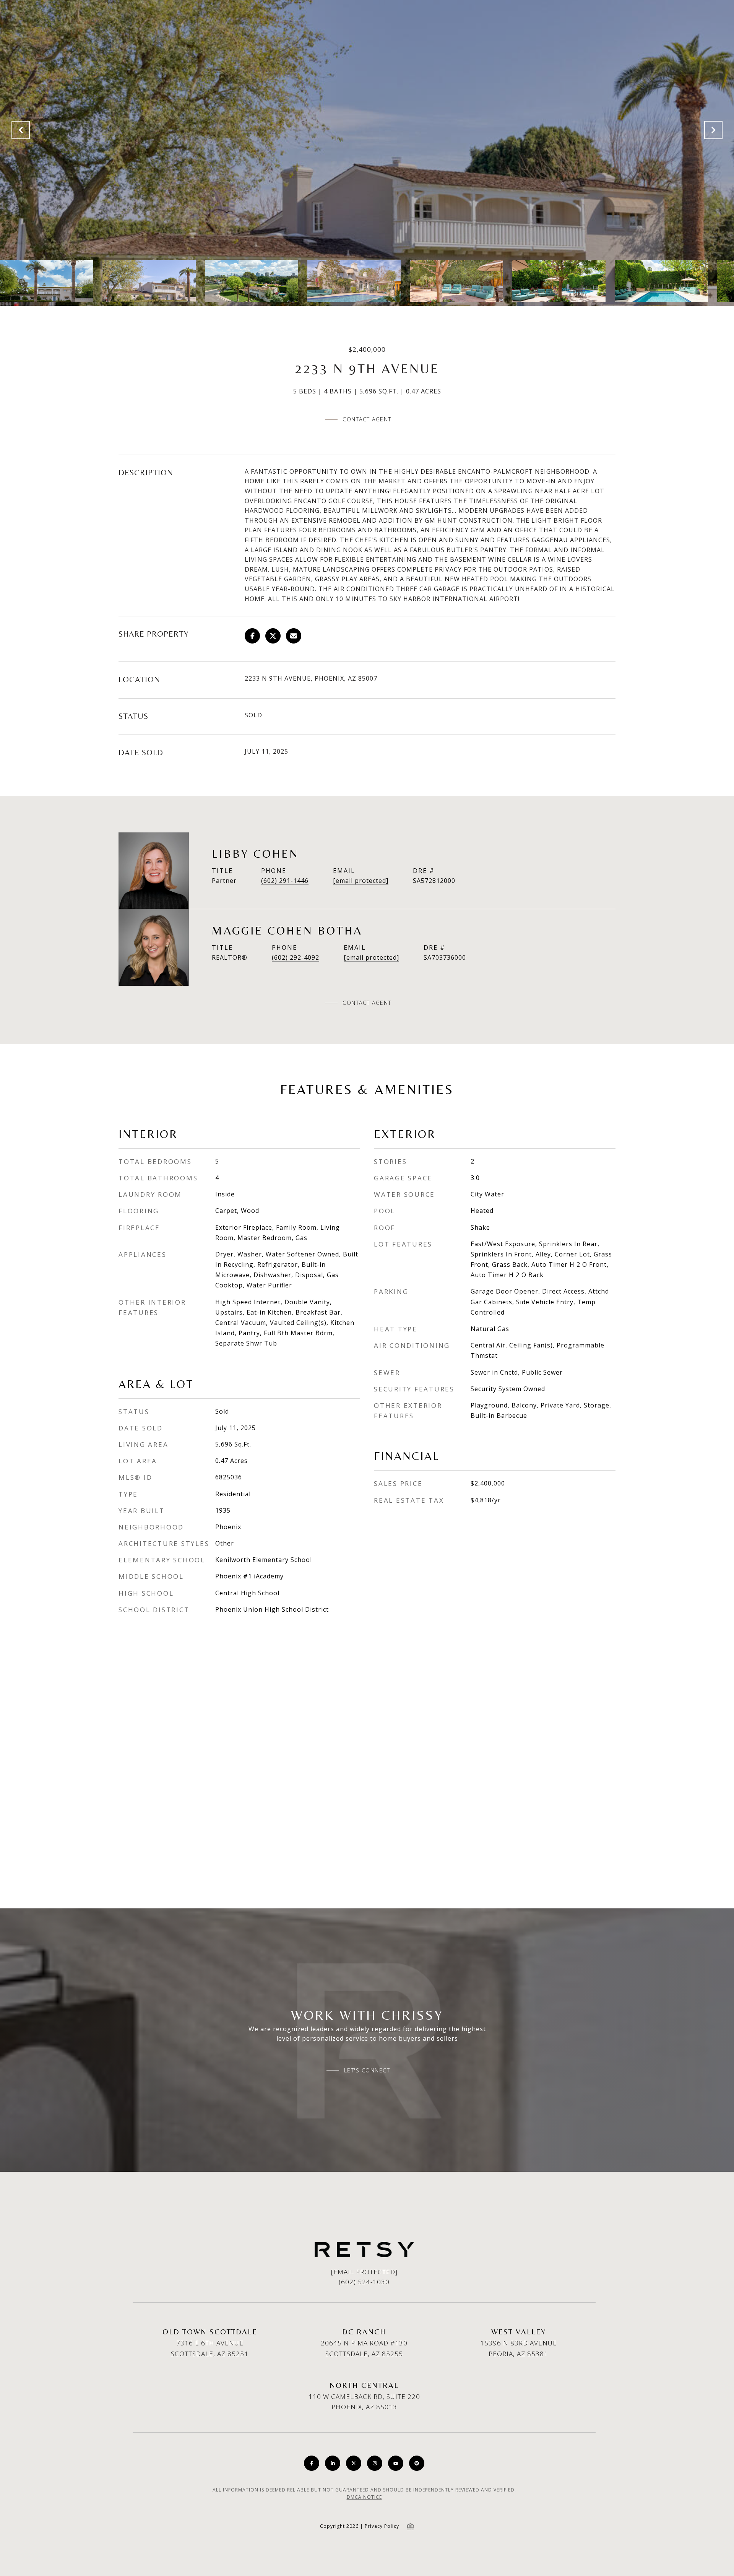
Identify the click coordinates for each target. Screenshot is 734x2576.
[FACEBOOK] (312, 2463)
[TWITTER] (354, 2463)
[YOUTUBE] (396, 2463)
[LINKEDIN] (333, 2463)
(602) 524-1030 (364, 2282)
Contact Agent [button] (367, 419)
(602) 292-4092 (296, 957)
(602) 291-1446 (285, 881)
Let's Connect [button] (367, 2071)
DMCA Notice (364, 2497)
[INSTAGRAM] (375, 2463)
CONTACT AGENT (367, 1003)
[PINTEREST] (417, 2463)
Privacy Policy (382, 2526)
